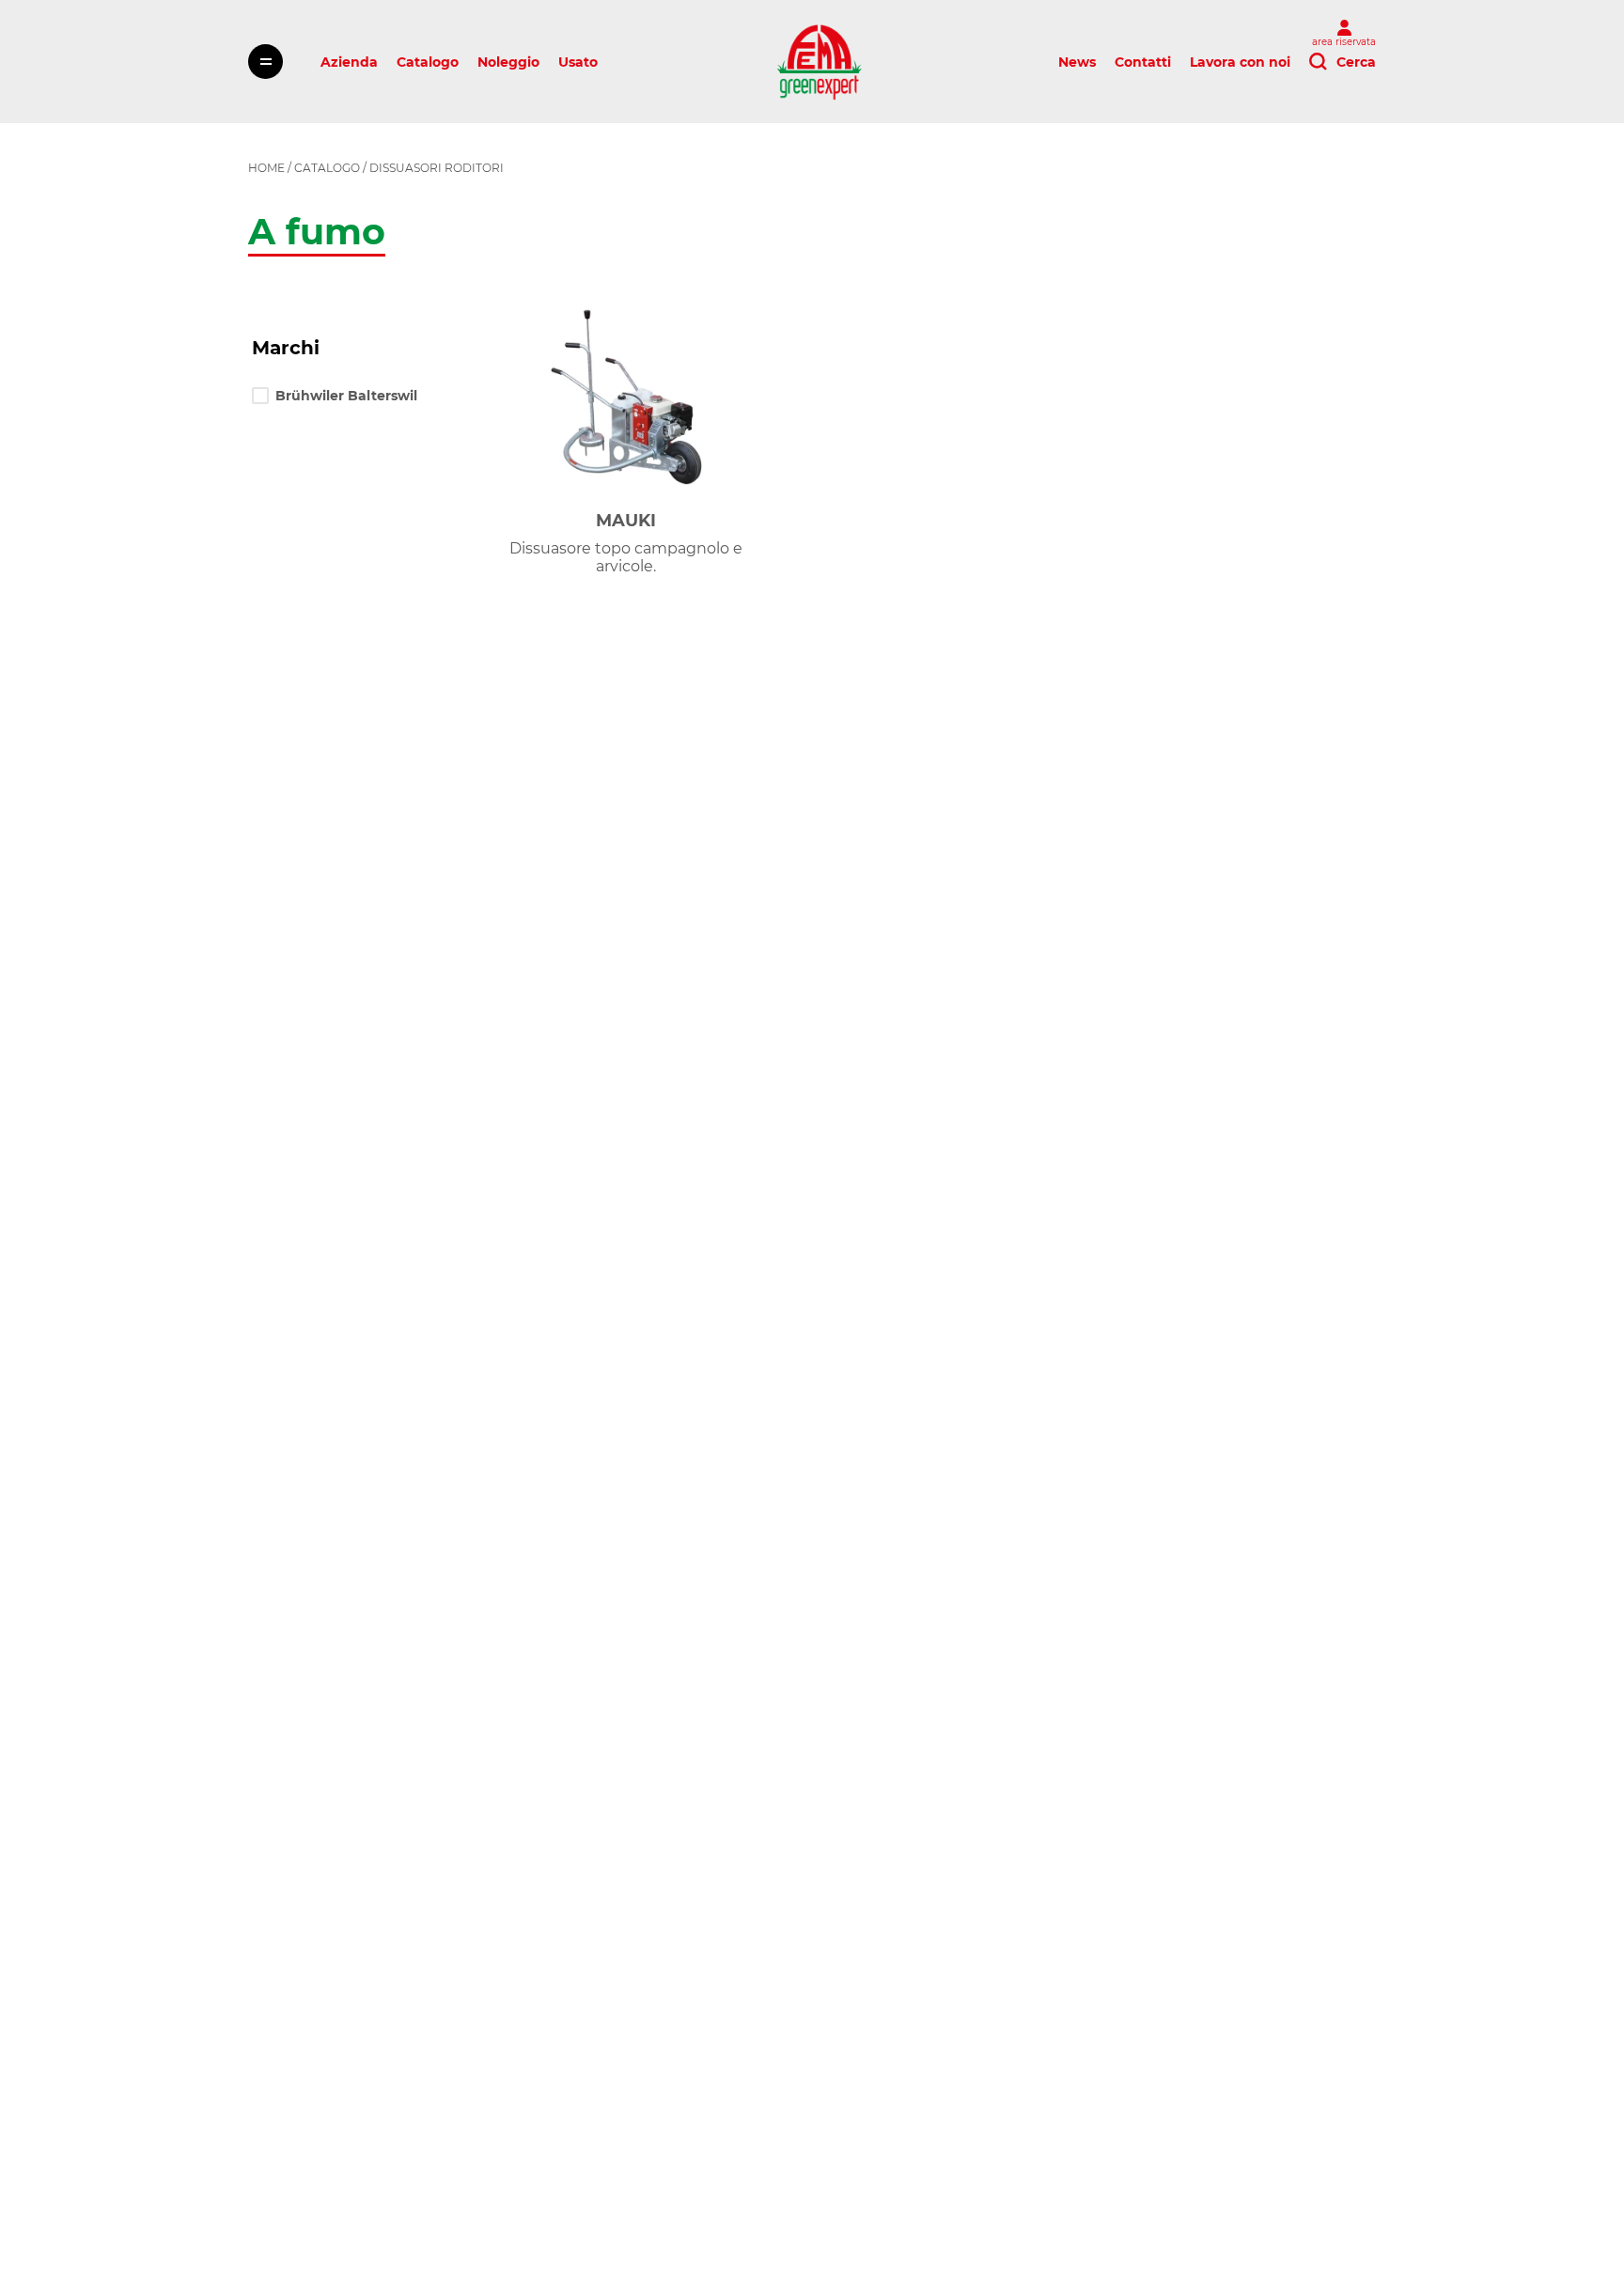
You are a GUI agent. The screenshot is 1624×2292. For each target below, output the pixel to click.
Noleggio (508, 62)
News (1077, 62)
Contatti (1143, 62)
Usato (578, 62)
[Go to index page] (819, 62)
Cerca (1356, 62)
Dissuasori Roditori (437, 168)
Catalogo (428, 62)
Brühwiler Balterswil (346, 396)
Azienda (349, 62)
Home (266, 168)
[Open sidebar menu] (265, 62)
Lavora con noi (1240, 62)
